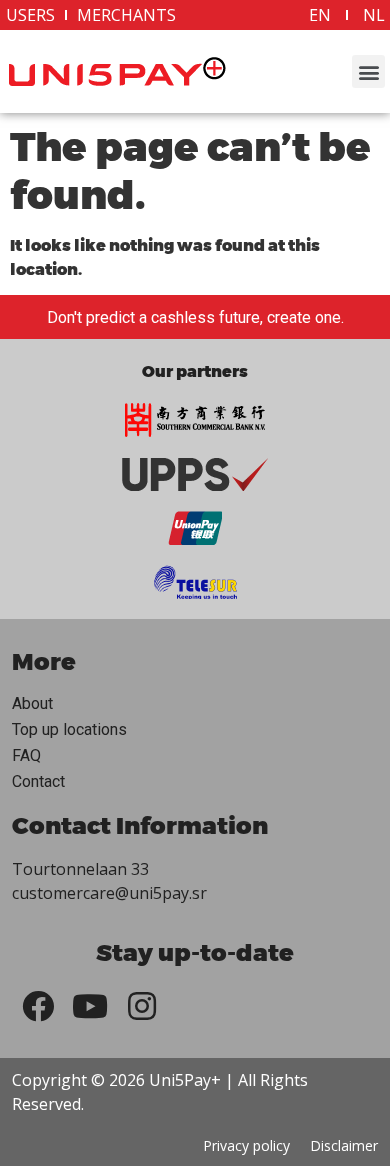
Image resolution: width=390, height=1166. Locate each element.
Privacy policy (246, 1145)
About (32, 703)
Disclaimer (344, 1145)
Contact (38, 781)
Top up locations (69, 729)
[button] (368, 71)
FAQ (26, 755)
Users (30, 15)
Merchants (126, 15)
